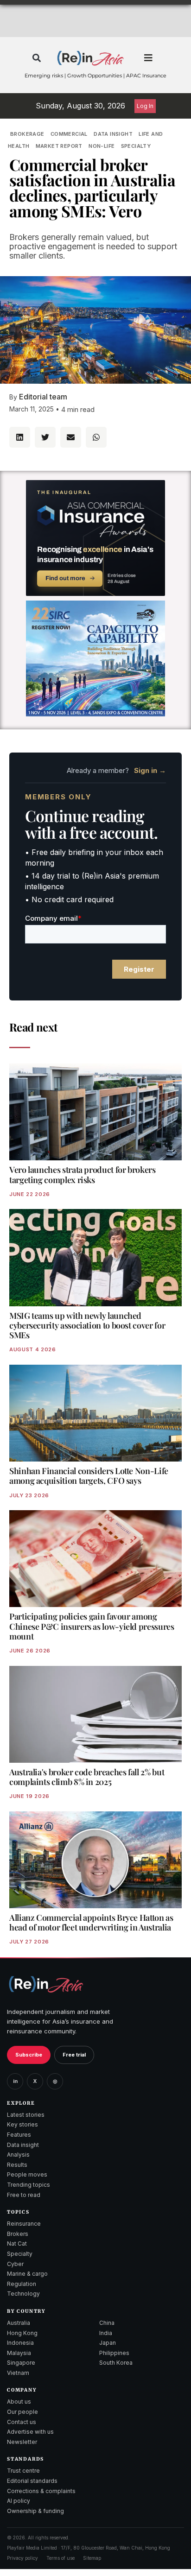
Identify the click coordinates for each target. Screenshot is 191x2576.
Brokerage (27, 134)
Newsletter (22, 2442)
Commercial (69, 134)
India (106, 2333)
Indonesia (20, 2343)
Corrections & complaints (41, 2491)
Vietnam (18, 2373)
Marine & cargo (27, 2274)
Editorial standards (32, 2481)
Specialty (136, 146)
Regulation (22, 2284)
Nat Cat (17, 2244)
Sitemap (92, 2558)
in (15, 2081)
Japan (108, 2343)
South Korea (116, 2363)
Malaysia (19, 2353)
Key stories (22, 2124)
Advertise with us (30, 2432)
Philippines (114, 2353)
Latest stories (26, 2115)
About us (19, 2402)
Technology (23, 2294)
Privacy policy (22, 2558)
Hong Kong (22, 2333)
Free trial (74, 2055)
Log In (145, 106)
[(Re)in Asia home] (46, 1984)
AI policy (19, 2501)
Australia (19, 2323)
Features (19, 2135)
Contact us (22, 2422)
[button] (36, 58)
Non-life (102, 146)
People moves (27, 2174)
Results (17, 2165)
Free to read (24, 2195)
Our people (22, 2412)
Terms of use (60, 2558)
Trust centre (23, 2471)
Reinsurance (24, 2224)
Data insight (113, 134)
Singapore (21, 2363)
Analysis (18, 2155)
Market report (59, 146)
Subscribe (29, 2055)
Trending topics (29, 2185)
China (107, 2323)
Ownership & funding (35, 2511)
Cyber (15, 2264)
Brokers (18, 2234)
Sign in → (150, 770)
